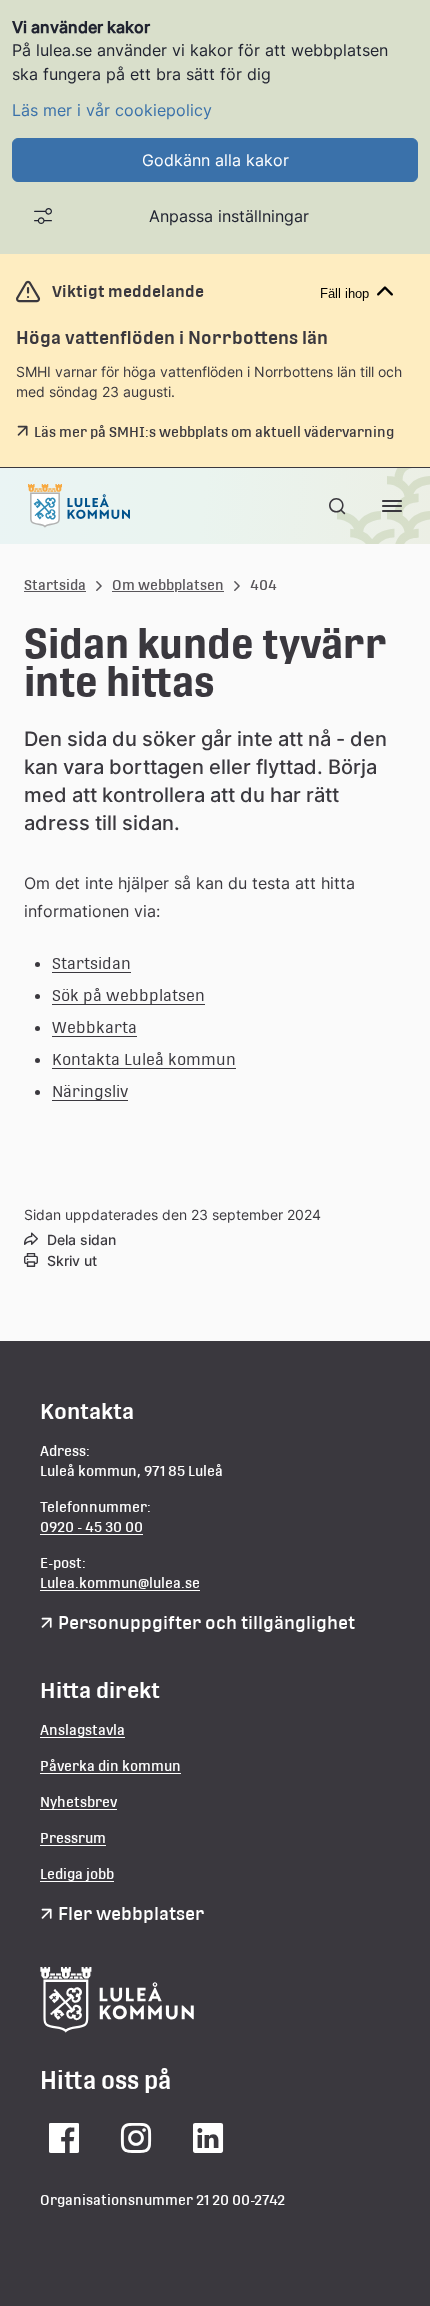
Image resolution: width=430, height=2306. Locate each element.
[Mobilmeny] (392, 506)
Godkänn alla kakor (215, 160)
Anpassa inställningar (229, 216)
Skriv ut (72, 1260)
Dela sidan (81, 1239)
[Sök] (339, 506)
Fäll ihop (344, 293)
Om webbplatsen (168, 585)
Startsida (55, 585)
